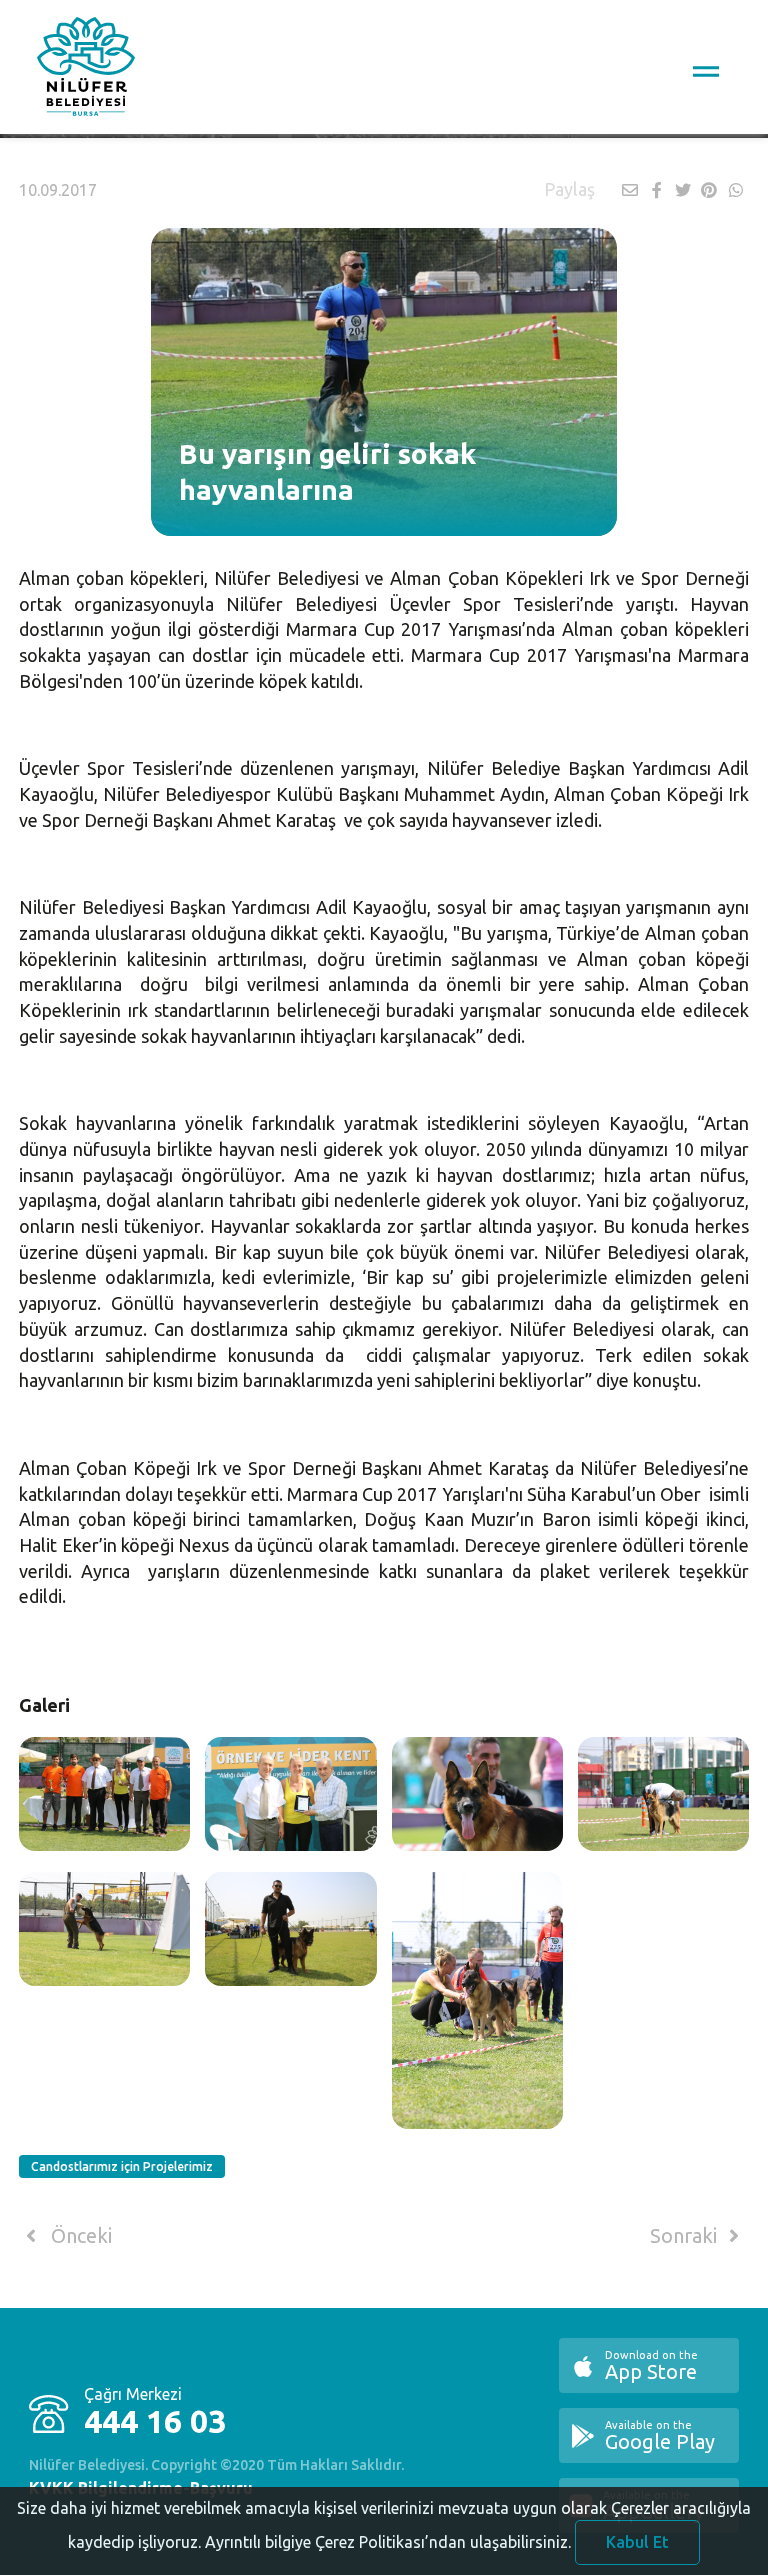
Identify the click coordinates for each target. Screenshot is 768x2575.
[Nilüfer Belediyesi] (86, 70)
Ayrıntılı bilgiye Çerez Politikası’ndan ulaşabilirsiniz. (388, 2542)
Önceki (79, 2236)
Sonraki (686, 2236)
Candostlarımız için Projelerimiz (122, 2166)
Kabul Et (637, 2542)
